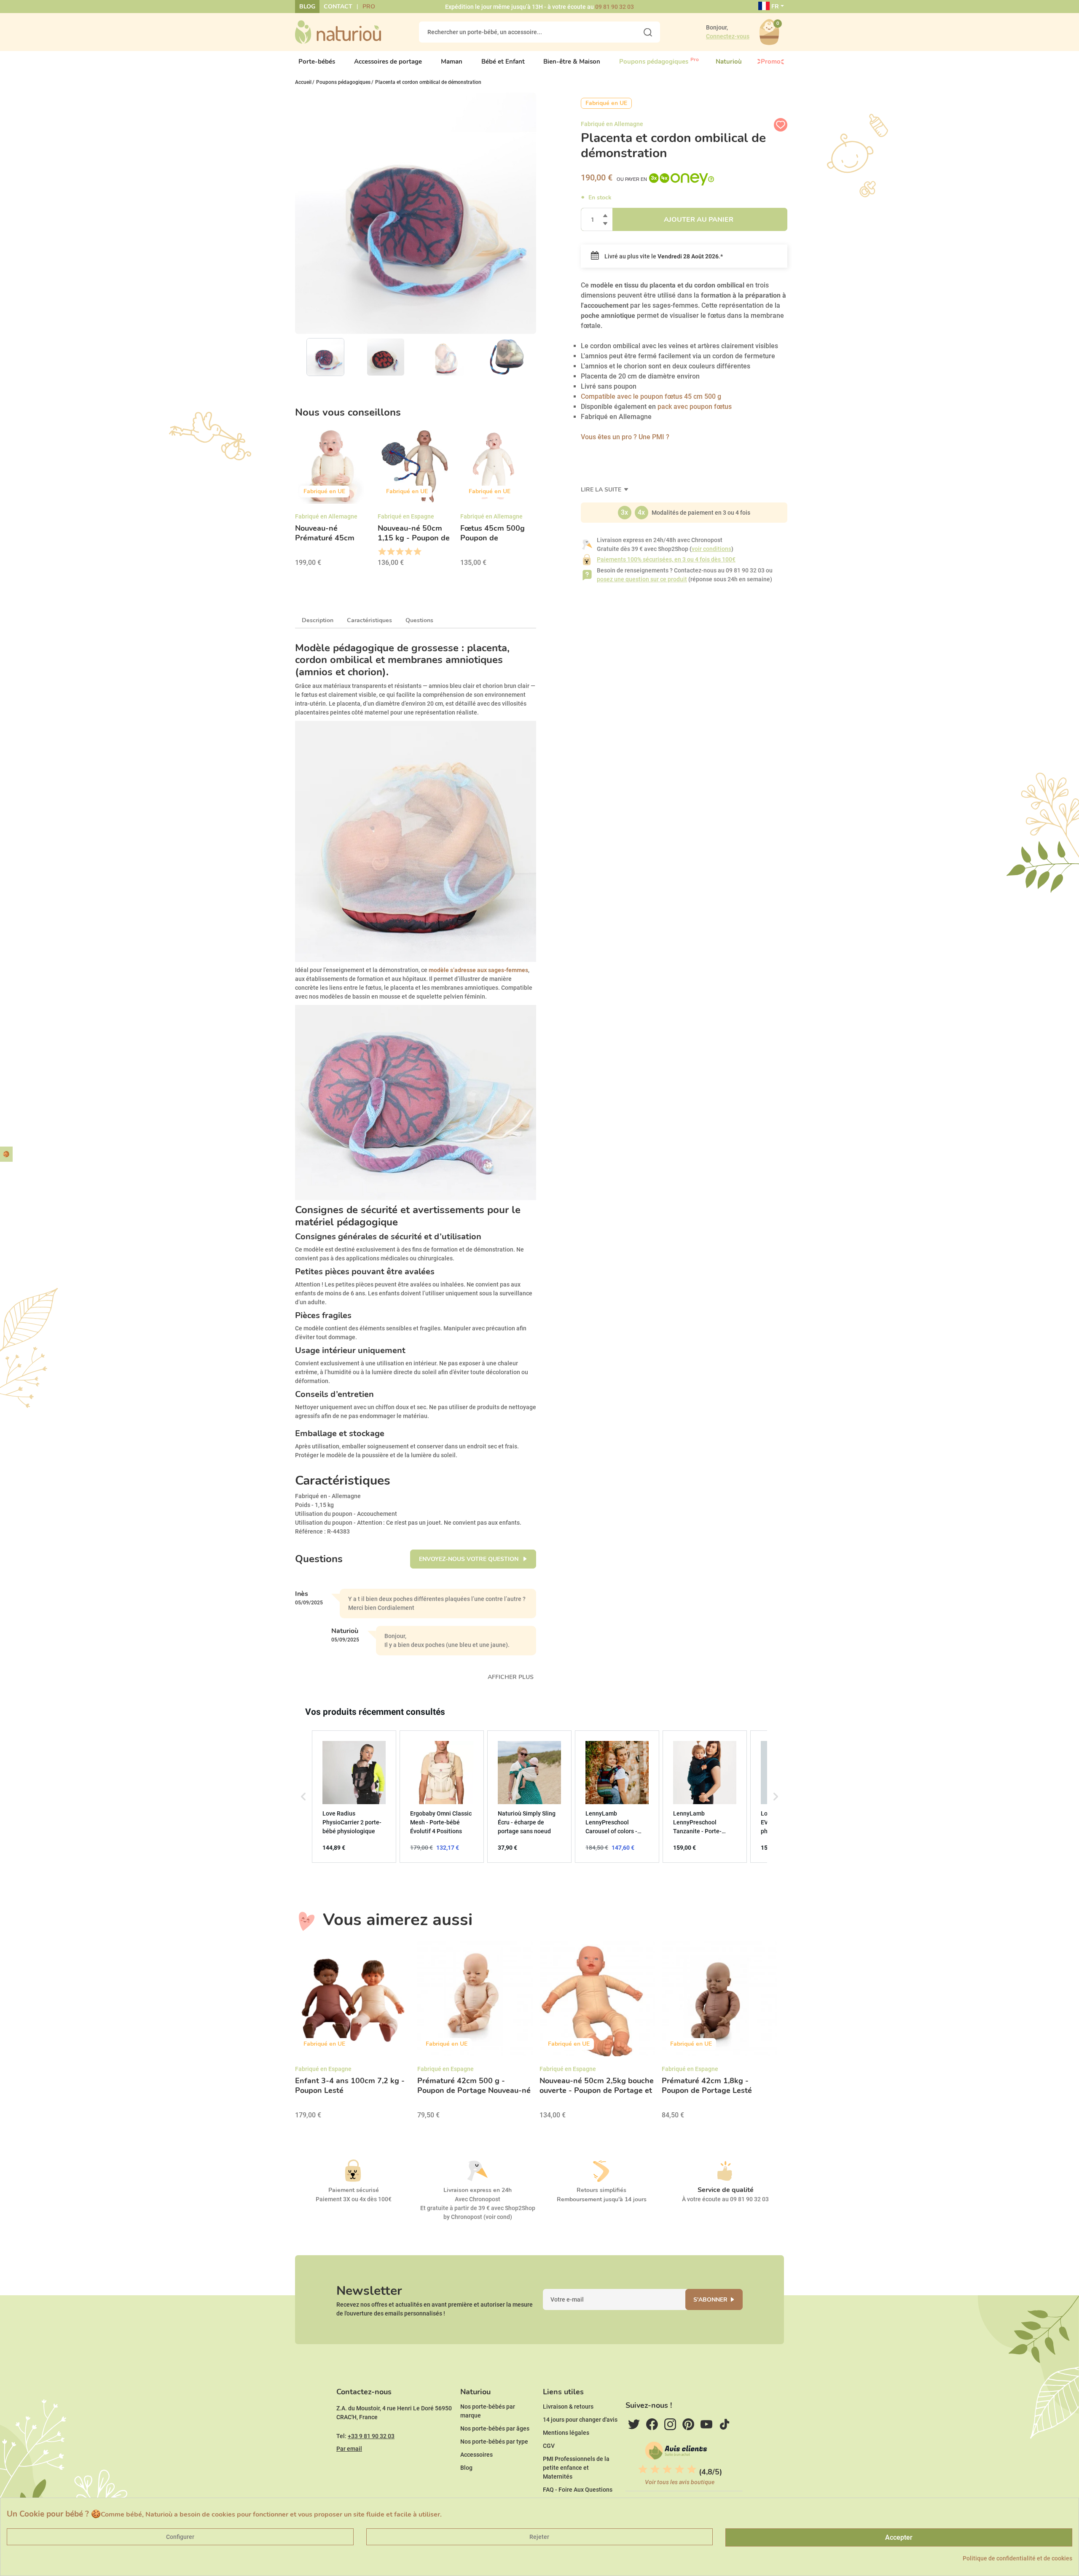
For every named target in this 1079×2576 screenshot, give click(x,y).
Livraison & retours (568, 2407)
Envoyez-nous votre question (470, 1559)
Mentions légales (566, 2433)
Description (318, 620)
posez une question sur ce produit (642, 579)
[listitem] (354, 1797)
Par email (349, 2449)
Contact (338, 7)
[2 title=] (391, 552)
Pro (369, 7)
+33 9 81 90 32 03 (371, 2436)
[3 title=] (399, 552)
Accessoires (476, 2455)
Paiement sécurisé (354, 2190)
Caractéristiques (369, 620)
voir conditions (711, 549)
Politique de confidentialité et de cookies (1017, 2558)
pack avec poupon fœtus (694, 407)
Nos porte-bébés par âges (495, 2428)
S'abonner (710, 2300)
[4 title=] (408, 552)
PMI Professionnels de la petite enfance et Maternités (576, 2468)
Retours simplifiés (601, 2190)
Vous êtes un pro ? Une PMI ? (625, 437)
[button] (303, 1797)
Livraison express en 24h (478, 2190)
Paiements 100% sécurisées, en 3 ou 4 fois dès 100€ (666, 559)
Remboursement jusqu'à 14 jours (602, 2199)
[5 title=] (417, 552)
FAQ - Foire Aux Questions (578, 2490)
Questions (419, 620)
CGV (549, 2446)
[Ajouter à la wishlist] (781, 125)
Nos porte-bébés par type (494, 2442)
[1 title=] (382, 552)
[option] (333, 500)
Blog (307, 7)
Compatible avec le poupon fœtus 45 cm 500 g (651, 396)
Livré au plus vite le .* (663, 256)
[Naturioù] (338, 32)
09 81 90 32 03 (615, 7)
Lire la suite (602, 490)
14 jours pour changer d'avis (580, 2420)
